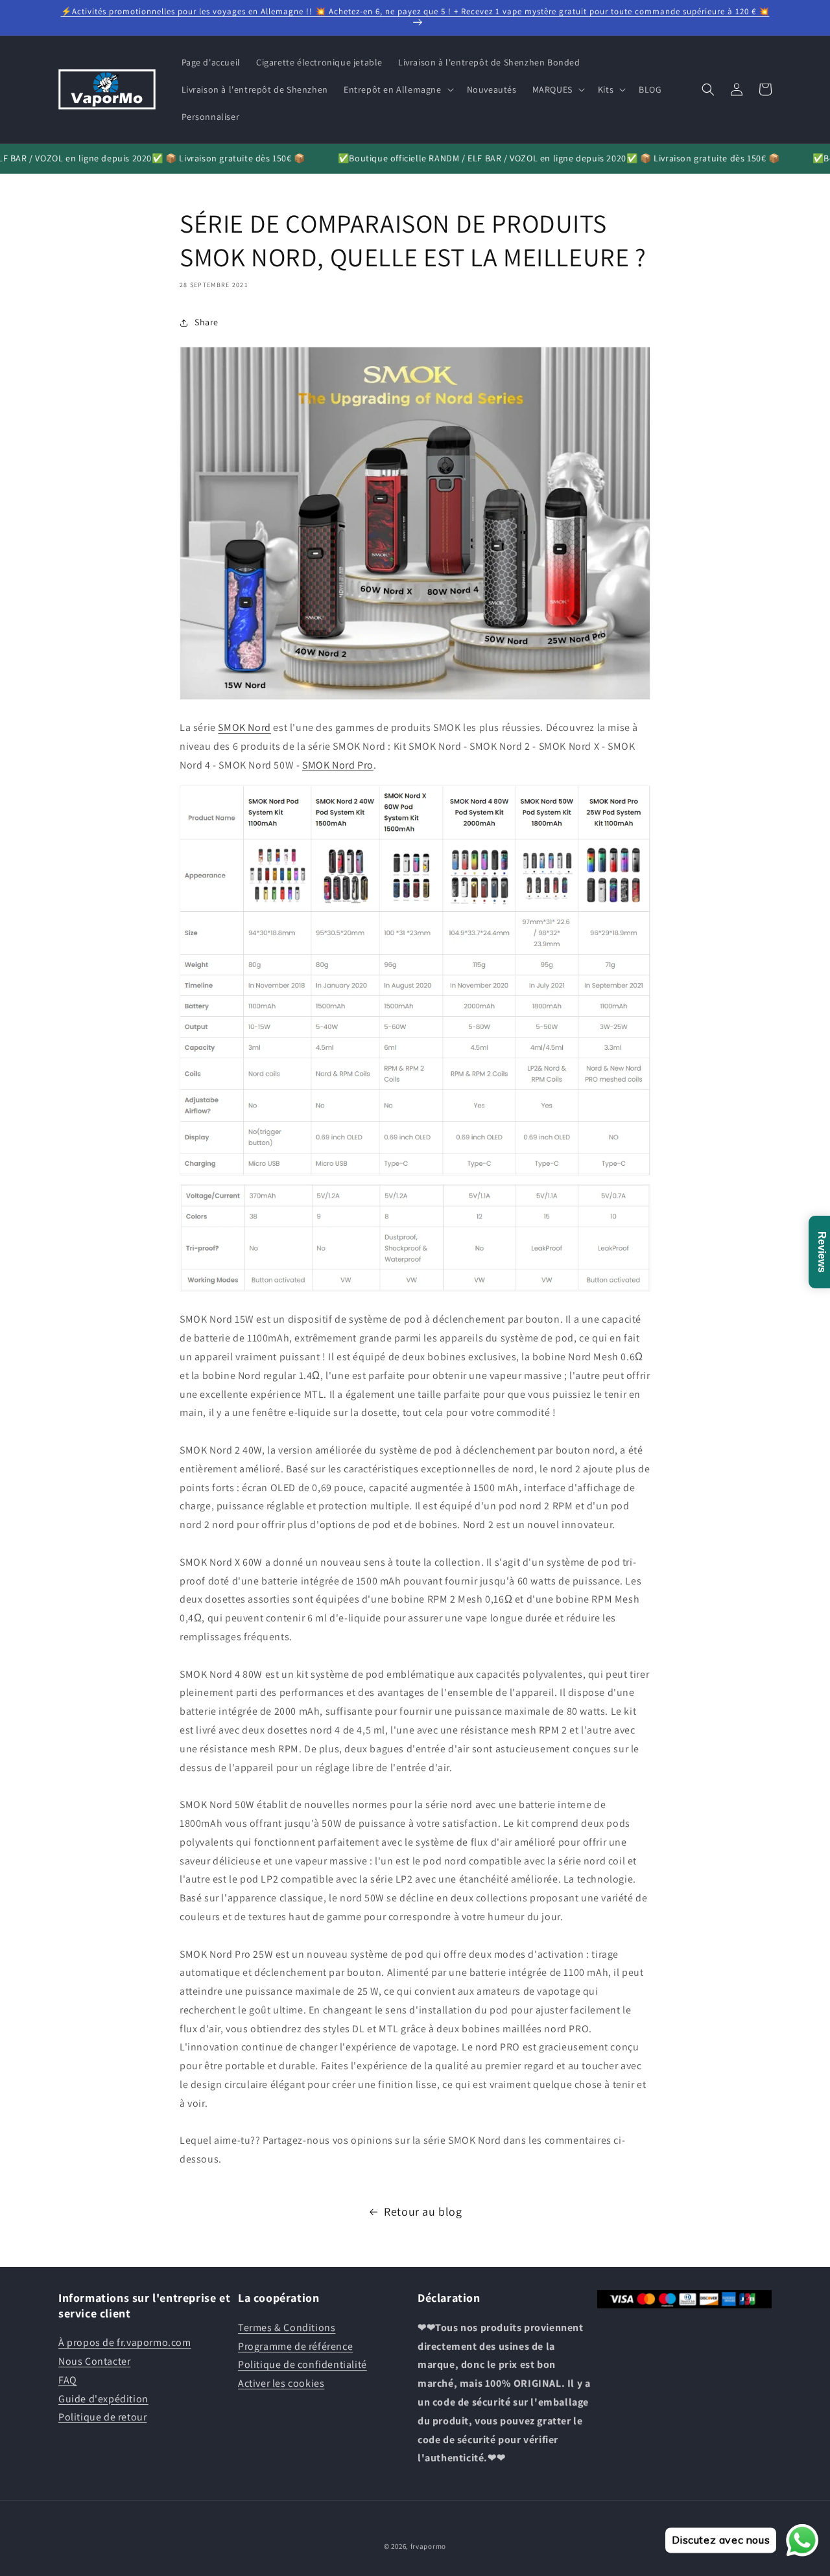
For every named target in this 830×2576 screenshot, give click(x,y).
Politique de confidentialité (302, 2364)
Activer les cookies (281, 2383)
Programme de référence (295, 2346)
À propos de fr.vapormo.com (125, 2342)
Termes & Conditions (287, 2327)
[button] (397, 89)
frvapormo (428, 2546)
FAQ (68, 2379)
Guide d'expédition (103, 2398)
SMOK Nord (244, 727)
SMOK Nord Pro (338, 765)
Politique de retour (102, 2417)
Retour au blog (423, 2211)
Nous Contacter (94, 2361)
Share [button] (207, 322)
